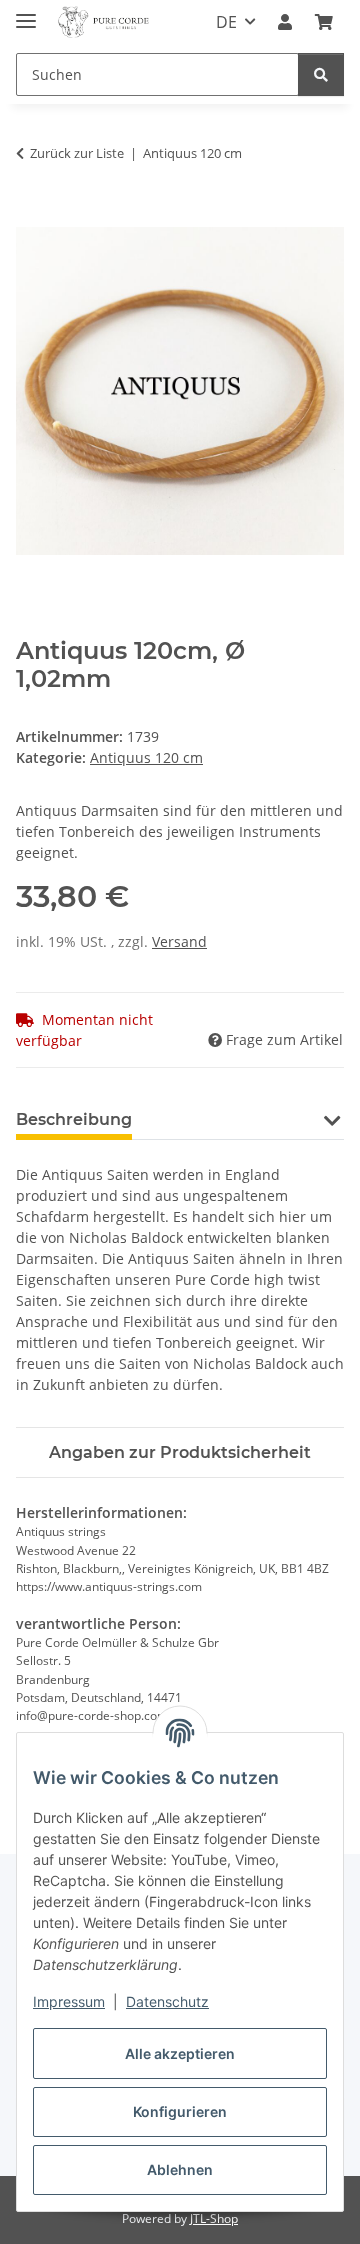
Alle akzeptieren (180, 2053)
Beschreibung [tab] (74, 1119)
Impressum (69, 2001)
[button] (285, 22)
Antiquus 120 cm (146, 757)
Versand (179, 941)
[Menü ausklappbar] (26, 12)
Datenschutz (167, 2001)
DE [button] (226, 22)
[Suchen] (321, 74)
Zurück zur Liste (77, 153)
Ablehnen (180, 2169)
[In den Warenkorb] (32, 216)
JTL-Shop (214, 2218)
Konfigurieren (180, 2111)
